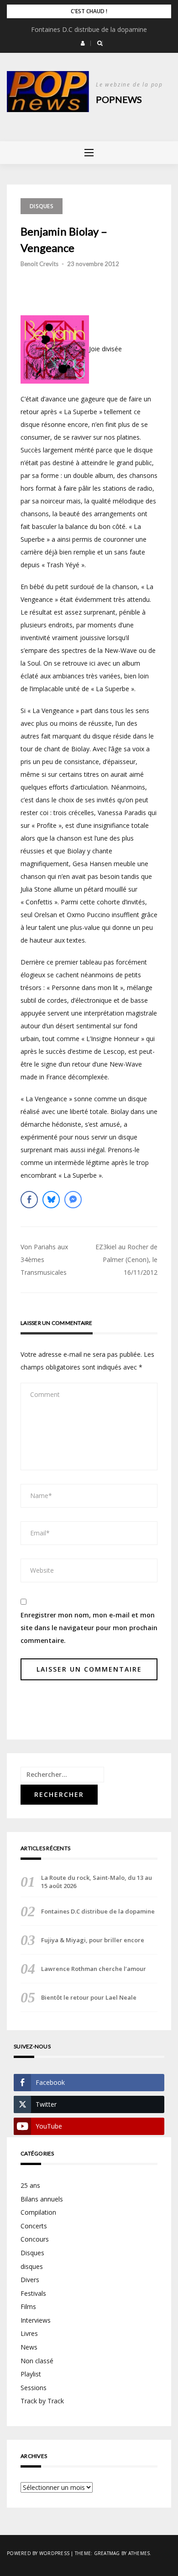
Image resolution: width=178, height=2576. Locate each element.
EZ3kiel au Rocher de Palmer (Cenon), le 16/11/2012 (126, 1260)
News (29, 2347)
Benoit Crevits (39, 264)
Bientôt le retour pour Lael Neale (89, 1997)
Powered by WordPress (38, 2553)
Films (28, 2307)
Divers (30, 2280)
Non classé (37, 2361)
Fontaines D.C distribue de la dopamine (89, 29)
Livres (29, 2333)
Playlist (31, 2374)
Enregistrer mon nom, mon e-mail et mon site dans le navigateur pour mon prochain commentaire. (89, 1628)
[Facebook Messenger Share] (73, 1200)
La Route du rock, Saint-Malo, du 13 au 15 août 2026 (97, 1882)
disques (32, 2266)
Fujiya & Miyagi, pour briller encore (93, 1940)
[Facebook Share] (29, 1200)
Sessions (34, 2388)
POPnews (119, 99)
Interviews (36, 2320)
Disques (42, 206)
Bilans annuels (42, 2199)
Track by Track (42, 2401)
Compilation (38, 2212)
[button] (83, 43)
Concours (35, 2239)
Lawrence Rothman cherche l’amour (94, 1969)
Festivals (33, 2293)
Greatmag (107, 2553)
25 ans (30, 2185)
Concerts (34, 2226)
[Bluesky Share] (51, 1200)
